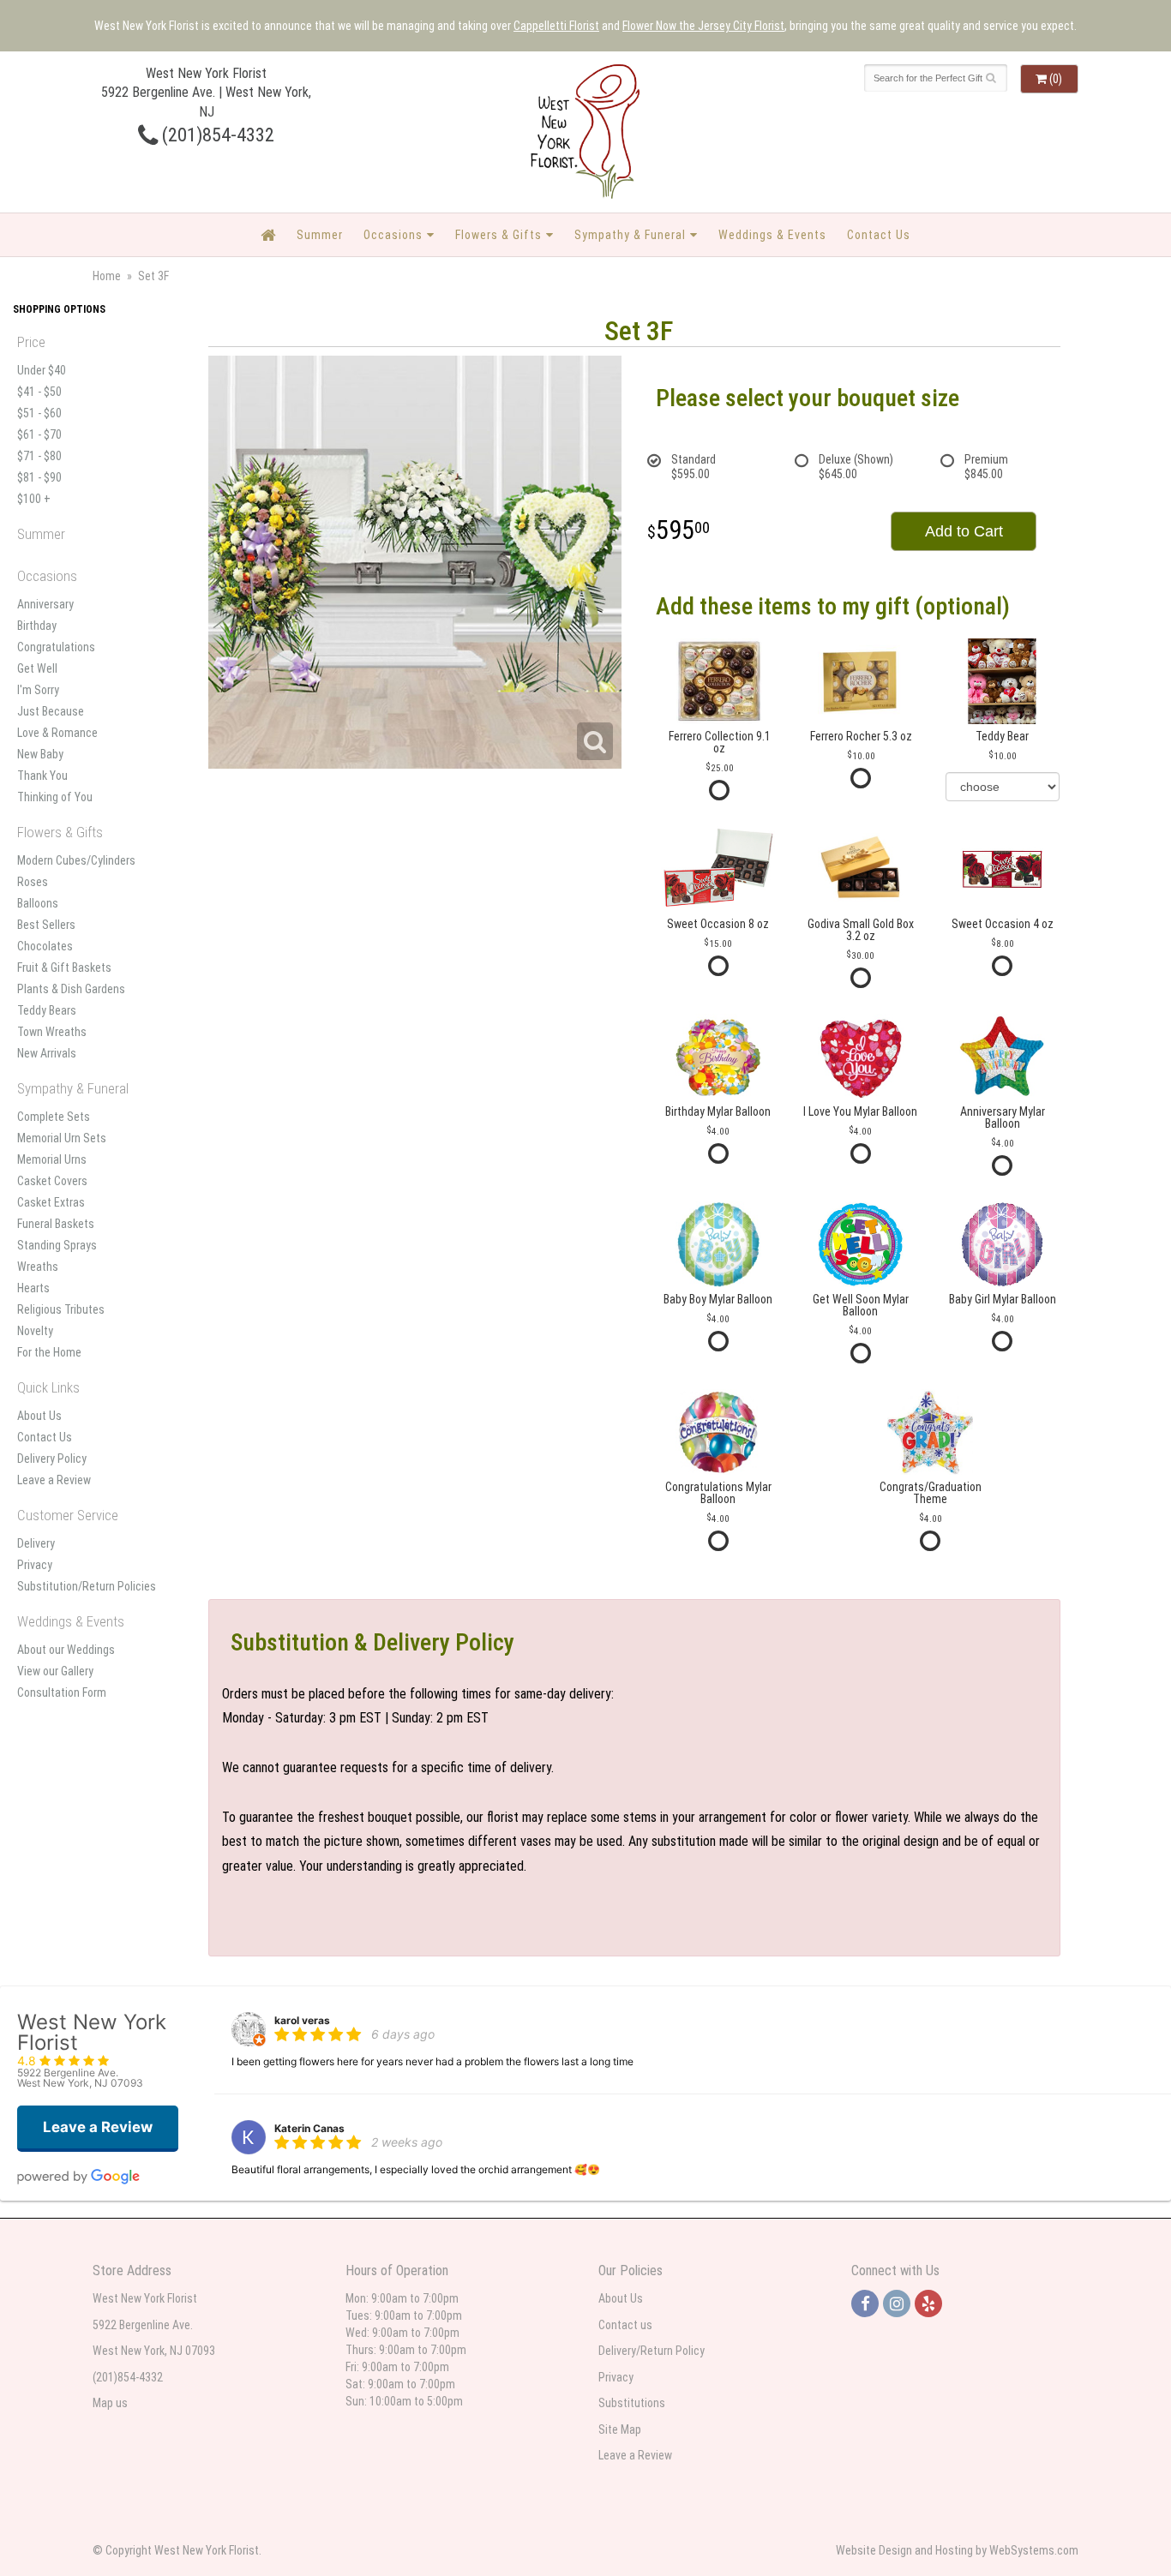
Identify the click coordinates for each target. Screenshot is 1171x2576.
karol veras (302, 2020)
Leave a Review (54, 1480)
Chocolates (45, 946)
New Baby (40, 754)
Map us (110, 2403)
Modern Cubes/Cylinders (76, 860)
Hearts (33, 1288)
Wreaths (38, 1267)
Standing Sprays (57, 1245)
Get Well (37, 668)
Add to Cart (964, 531)
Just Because (51, 711)
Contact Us (879, 235)
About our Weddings (66, 1650)
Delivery (36, 1543)
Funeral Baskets (56, 1224)
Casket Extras (51, 1202)
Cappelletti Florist (556, 26)
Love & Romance (57, 733)
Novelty (35, 1331)
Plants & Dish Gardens (71, 989)
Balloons (38, 903)
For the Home (49, 1352)
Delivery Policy (52, 1459)
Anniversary (45, 604)
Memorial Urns (52, 1159)
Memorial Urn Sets (62, 1138)
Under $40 (42, 370)
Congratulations (56, 647)
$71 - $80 (39, 456)
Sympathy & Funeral (630, 235)
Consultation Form (62, 1692)
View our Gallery (55, 1671)
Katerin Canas (309, 2128)
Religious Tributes (61, 1309)
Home (107, 276)
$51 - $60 (39, 413)
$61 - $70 (39, 434)
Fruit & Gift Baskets (64, 967)
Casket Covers (52, 1181)
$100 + (34, 499)
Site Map (620, 2429)
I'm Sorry (38, 690)
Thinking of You (55, 797)
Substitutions (632, 2403)
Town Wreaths (52, 1032)
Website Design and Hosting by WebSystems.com (957, 2550)
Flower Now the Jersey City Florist (703, 26)
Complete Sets (54, 1117)
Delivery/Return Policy (652, 2351)
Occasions (393, 235)
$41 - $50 (39, 392)
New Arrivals (47, 1053)
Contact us (625, 2325)
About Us (39, 1416)
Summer (320, 235)
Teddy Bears (47, 1010)
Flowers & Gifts (498, 235)
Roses (33, 882)
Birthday (37, 626)
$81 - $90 (39, 477)
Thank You (42, 776)
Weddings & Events (772, 235)
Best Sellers (46, 925)
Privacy (35, 1565)
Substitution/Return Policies (87, 1586)
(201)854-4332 (216, 135)
